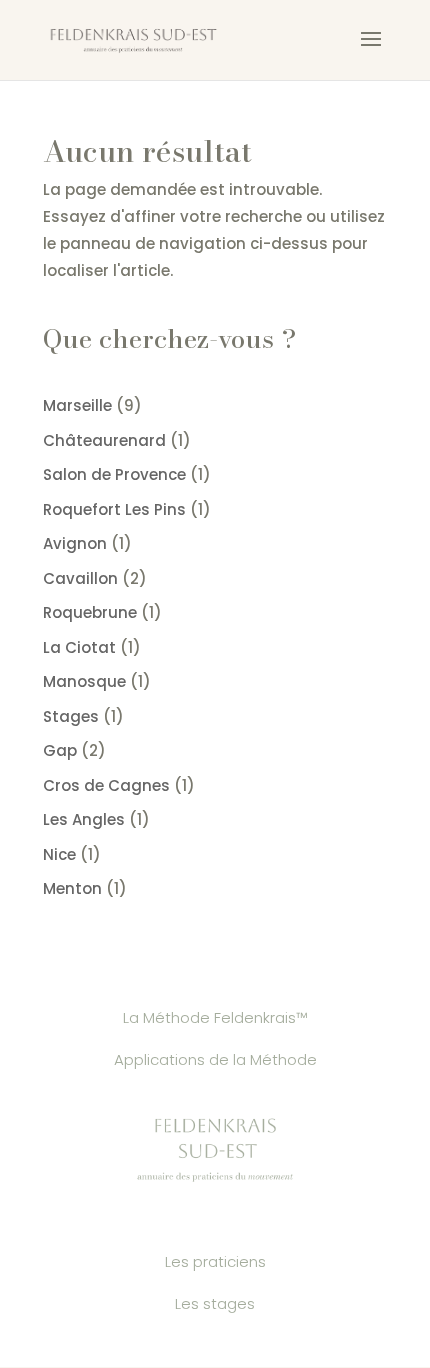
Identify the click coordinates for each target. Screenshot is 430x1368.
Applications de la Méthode (215, 1059)
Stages (71, 716)
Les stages (215, 1303)
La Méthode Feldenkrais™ (215, 1017)
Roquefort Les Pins (114, 509)
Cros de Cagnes (106, 785)
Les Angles (84, 819)
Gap (60, 750)
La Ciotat (79, 647)
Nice (59, 854)
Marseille (77, 405)
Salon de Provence (114, 474)
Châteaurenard (104, 440)
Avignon (75, 543)
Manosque (84, 681)
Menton (72, 888)
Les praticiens (215, 1261)
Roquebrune (90, 612)
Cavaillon (80, 578)
